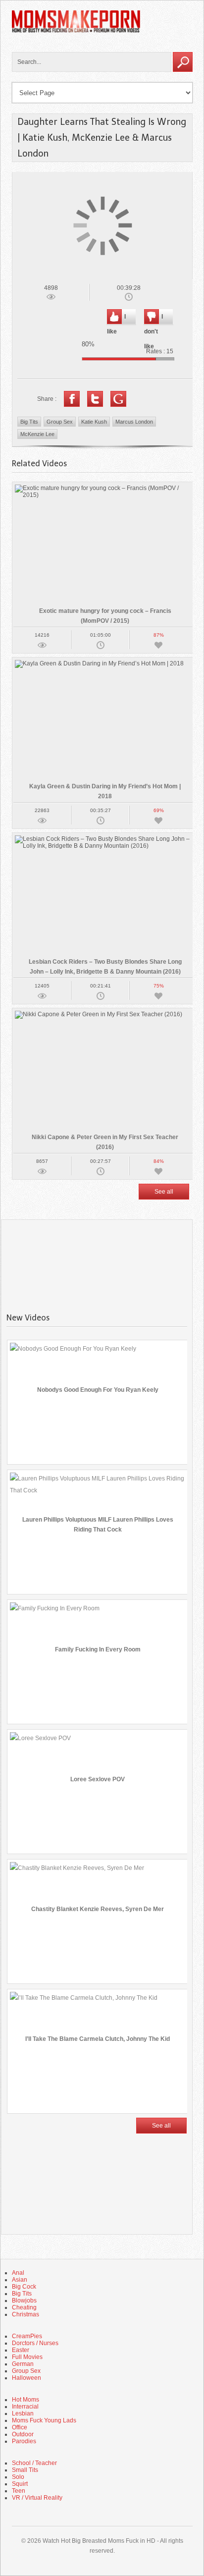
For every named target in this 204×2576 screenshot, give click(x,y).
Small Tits (25, 2470)
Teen (19, 2491)
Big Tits (29, 422)
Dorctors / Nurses (35, 2343)
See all (164, 1192)
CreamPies (27, 2336)
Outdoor (23, 2434)
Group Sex (60, 422)
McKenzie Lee (37, 434)
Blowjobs (24, 2301)
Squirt (20, 2484)
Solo (18, 2477)
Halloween (26, 2378)
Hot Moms (25, 2400)
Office (20, 2427)
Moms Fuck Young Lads (44, 2420)
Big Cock (24, 2287)
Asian (20, 2280)
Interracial (25, 2407)
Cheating (24, 2307)
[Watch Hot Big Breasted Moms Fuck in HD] (76, 31)
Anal (18, 2273)
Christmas (25, 2314)
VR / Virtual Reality (37, 2498)
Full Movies (27, 2357)
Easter (21, 2350)
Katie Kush (94, 422)
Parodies (24, 2441)
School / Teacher (34, 2463)
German (23, 2364)
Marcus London (134, 422)
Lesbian (23, 2413)
